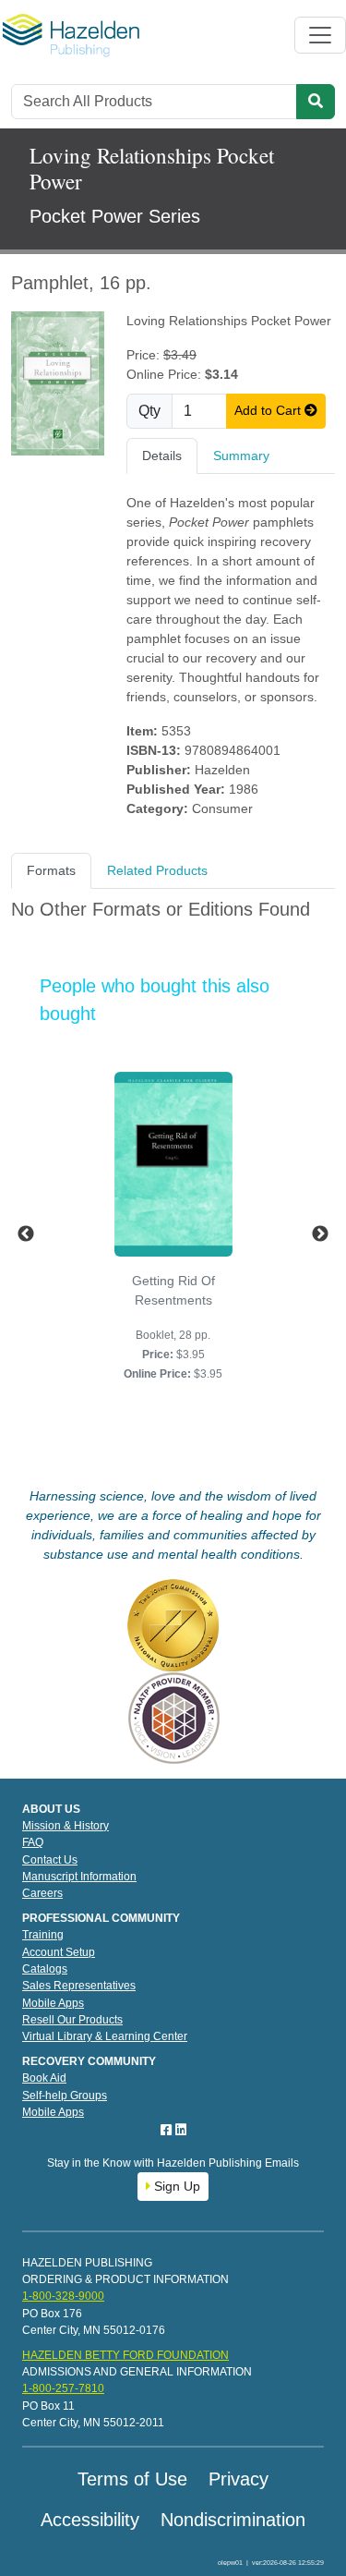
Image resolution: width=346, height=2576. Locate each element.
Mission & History (66, 1826)
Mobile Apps (53, 2003)
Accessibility (90, 2520)
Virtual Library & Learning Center (105, 2036)
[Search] (316, 102)
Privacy (239, 2479)
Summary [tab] (241, 456)
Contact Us (50, 1860)
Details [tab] (162, 456)
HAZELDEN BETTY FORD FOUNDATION (125, 2355)
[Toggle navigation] (320, 35)
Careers (42, 1893)
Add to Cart (269, 410)
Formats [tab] (51, 870)
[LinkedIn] (181, 2130)
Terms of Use (132, 2479)
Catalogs (45, 1969)
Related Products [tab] (157, 870)
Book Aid (44, 2078)
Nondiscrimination (233, 2520)
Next (320, 1234)
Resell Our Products (72, 2020)
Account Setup (59, 1952)
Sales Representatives (79, 1986)
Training (43, 1935)
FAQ (33, 1842)
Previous (26, 1234)
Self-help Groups (65, 2096)
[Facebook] (168, 2130)
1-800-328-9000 (63, 2296)
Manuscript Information (79, 1877)
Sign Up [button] (175, 2186)
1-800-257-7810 (63, 2388)
